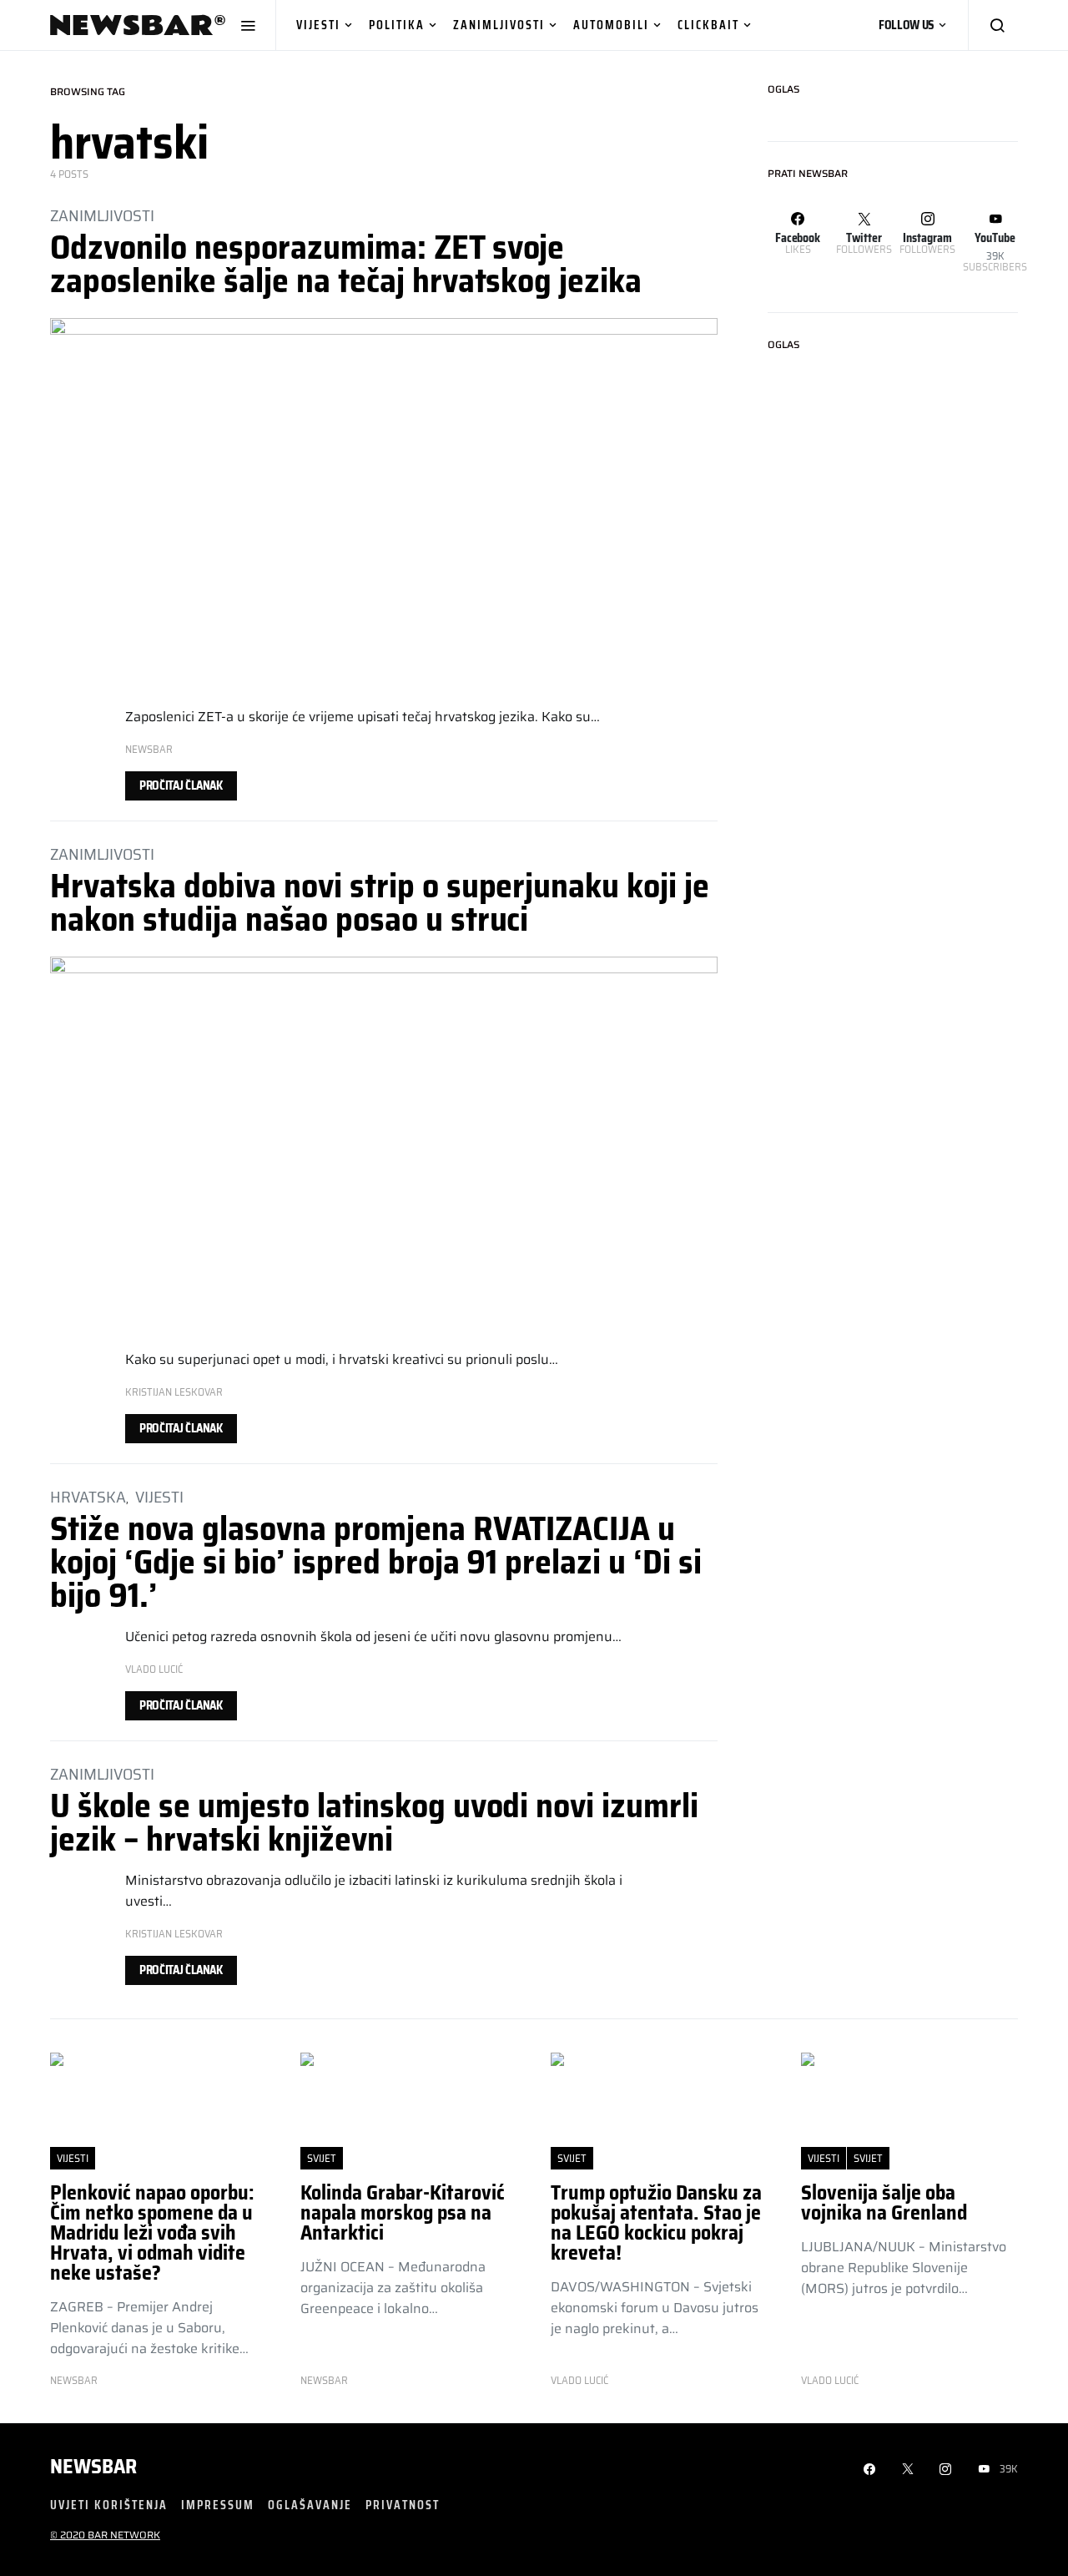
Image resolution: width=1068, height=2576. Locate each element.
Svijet (322, 2158)
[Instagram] (945, 2469)
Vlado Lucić (154, 1669)
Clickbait (708, 25)
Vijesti (318, 25)
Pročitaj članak (181, 785)
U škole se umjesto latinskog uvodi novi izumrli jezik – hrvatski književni (374, 1823)
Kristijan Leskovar (174, 1392)
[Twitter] (908, 2469)
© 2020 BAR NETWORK (105, 2535)
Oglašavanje (310, 2505)
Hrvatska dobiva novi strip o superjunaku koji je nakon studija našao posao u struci (380, 903)
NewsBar (149, 749)
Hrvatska (88, 1497)
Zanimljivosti (499, 25)
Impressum (218, 2505)
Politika (397, 25)
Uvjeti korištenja (109, 2505)
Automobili (611, 25)
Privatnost (403, 2505)
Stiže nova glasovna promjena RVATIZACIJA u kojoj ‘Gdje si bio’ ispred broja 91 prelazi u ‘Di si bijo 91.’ (376, 1562)
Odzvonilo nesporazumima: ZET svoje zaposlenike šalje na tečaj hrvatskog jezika (346, 264)
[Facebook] (869, 2469)
